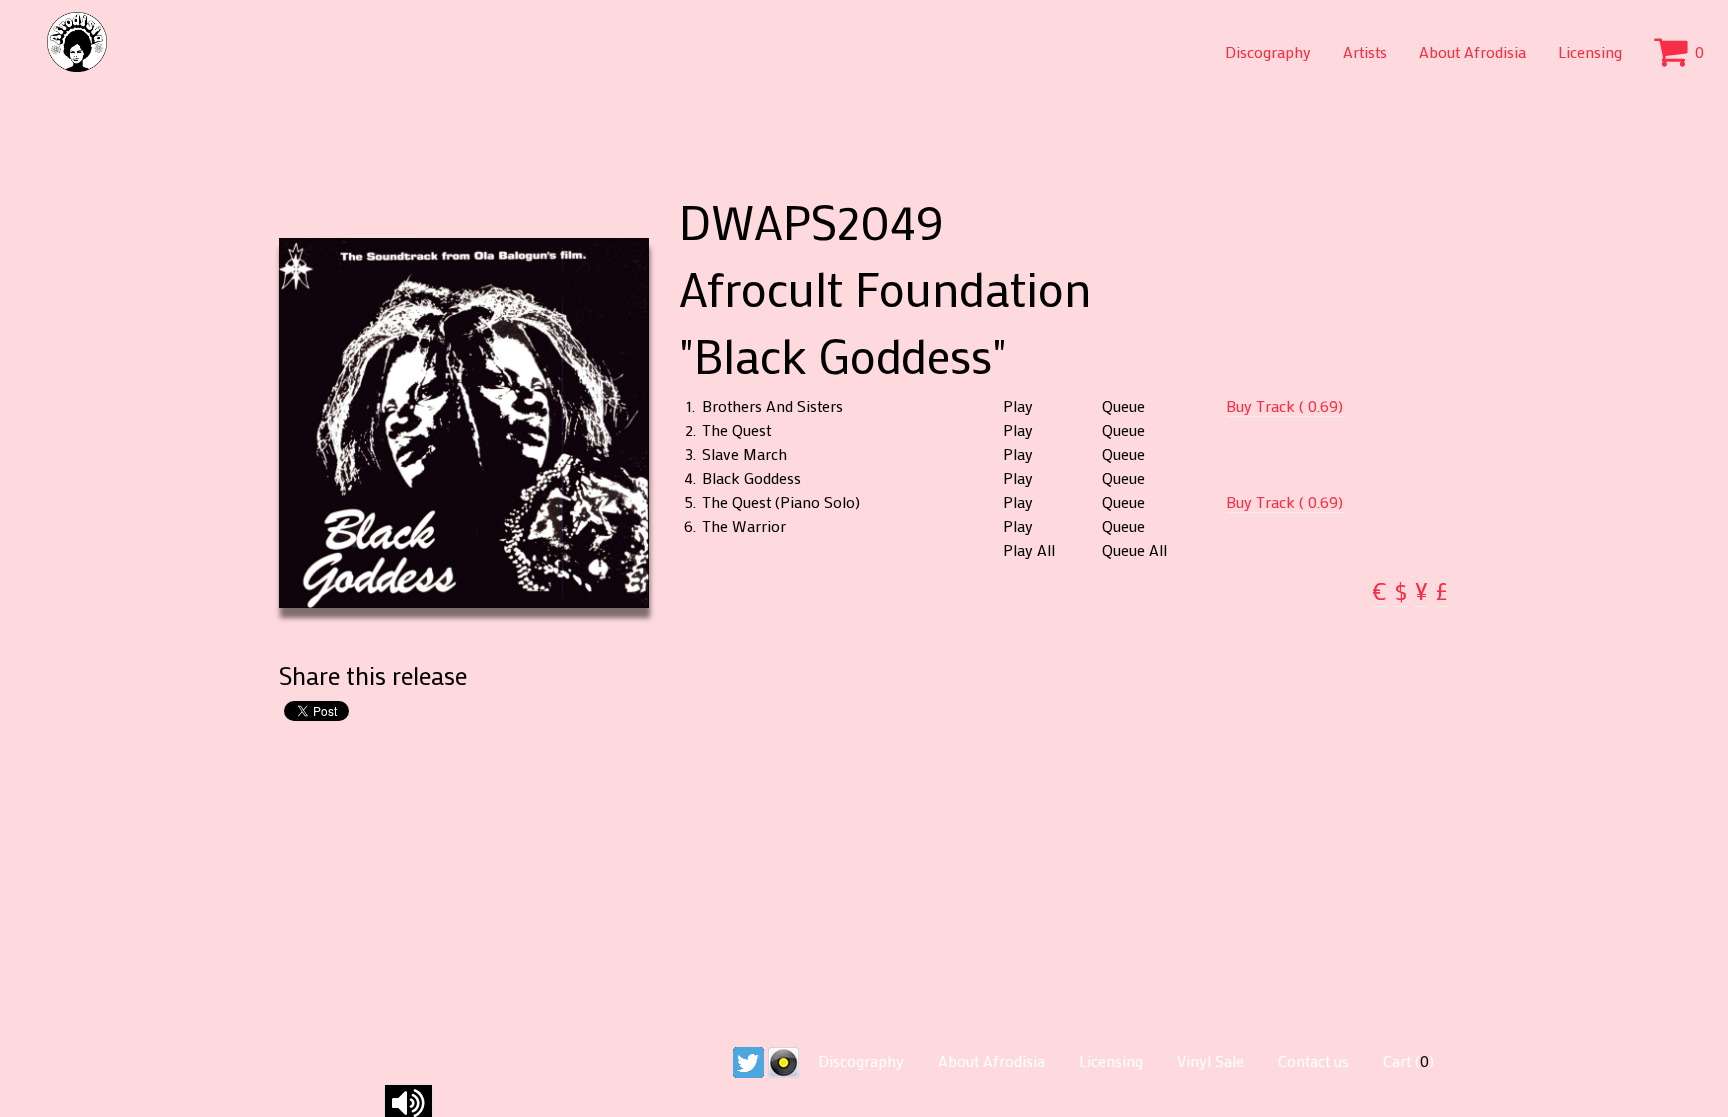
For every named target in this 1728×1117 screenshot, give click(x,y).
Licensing (1590, 51)
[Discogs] (783, 1060)
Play (1018, 406)
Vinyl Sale (1210, 1060)
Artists (1365, 51)
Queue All (1134, 550)
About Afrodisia (1472, 51)
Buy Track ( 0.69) (1284, 405)
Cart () (1408, 1060)
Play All (1029, 550)
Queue (1123, 406)
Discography (1268, 51)
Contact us (1313, 1060)
